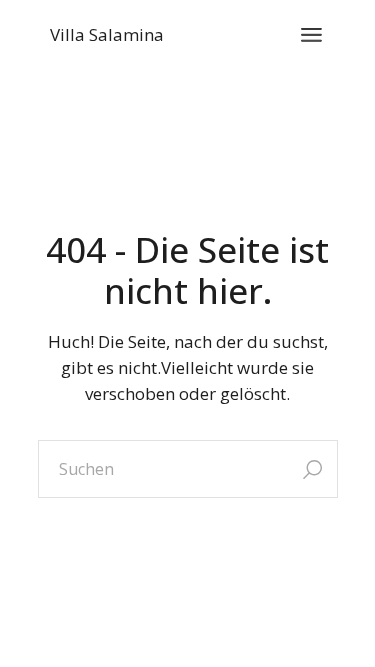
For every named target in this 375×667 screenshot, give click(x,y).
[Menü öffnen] (311, 35)
